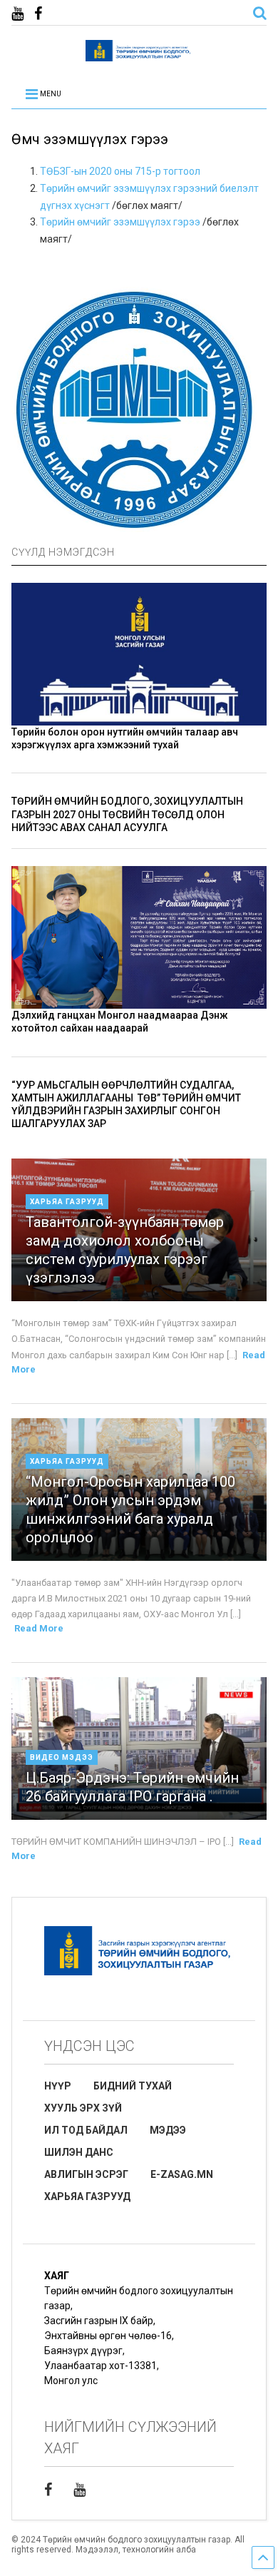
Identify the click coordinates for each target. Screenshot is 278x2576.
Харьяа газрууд (67, 1202)
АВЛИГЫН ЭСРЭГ (86, 2174)
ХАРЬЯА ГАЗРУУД (87, 2196)
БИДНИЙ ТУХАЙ (133, 2086)
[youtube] (17, 14)
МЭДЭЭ (168, 2130)
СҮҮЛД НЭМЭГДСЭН (63, 552)
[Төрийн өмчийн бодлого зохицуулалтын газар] (139, 55)
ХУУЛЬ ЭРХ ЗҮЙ (83, 2108)
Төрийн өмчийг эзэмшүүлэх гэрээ (120, 222)
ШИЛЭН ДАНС (79, 2152)
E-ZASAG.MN (182, 2174)
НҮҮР (58, 2086)
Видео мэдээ (62, 1757)
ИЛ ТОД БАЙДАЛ (86, 2130)
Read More (39, 1628)
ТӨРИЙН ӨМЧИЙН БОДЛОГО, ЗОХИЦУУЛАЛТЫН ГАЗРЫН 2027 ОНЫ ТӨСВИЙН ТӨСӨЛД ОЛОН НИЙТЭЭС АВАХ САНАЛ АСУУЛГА (127, 814)
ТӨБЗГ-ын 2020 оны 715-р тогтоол (120, 171)
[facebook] (38, 14)
